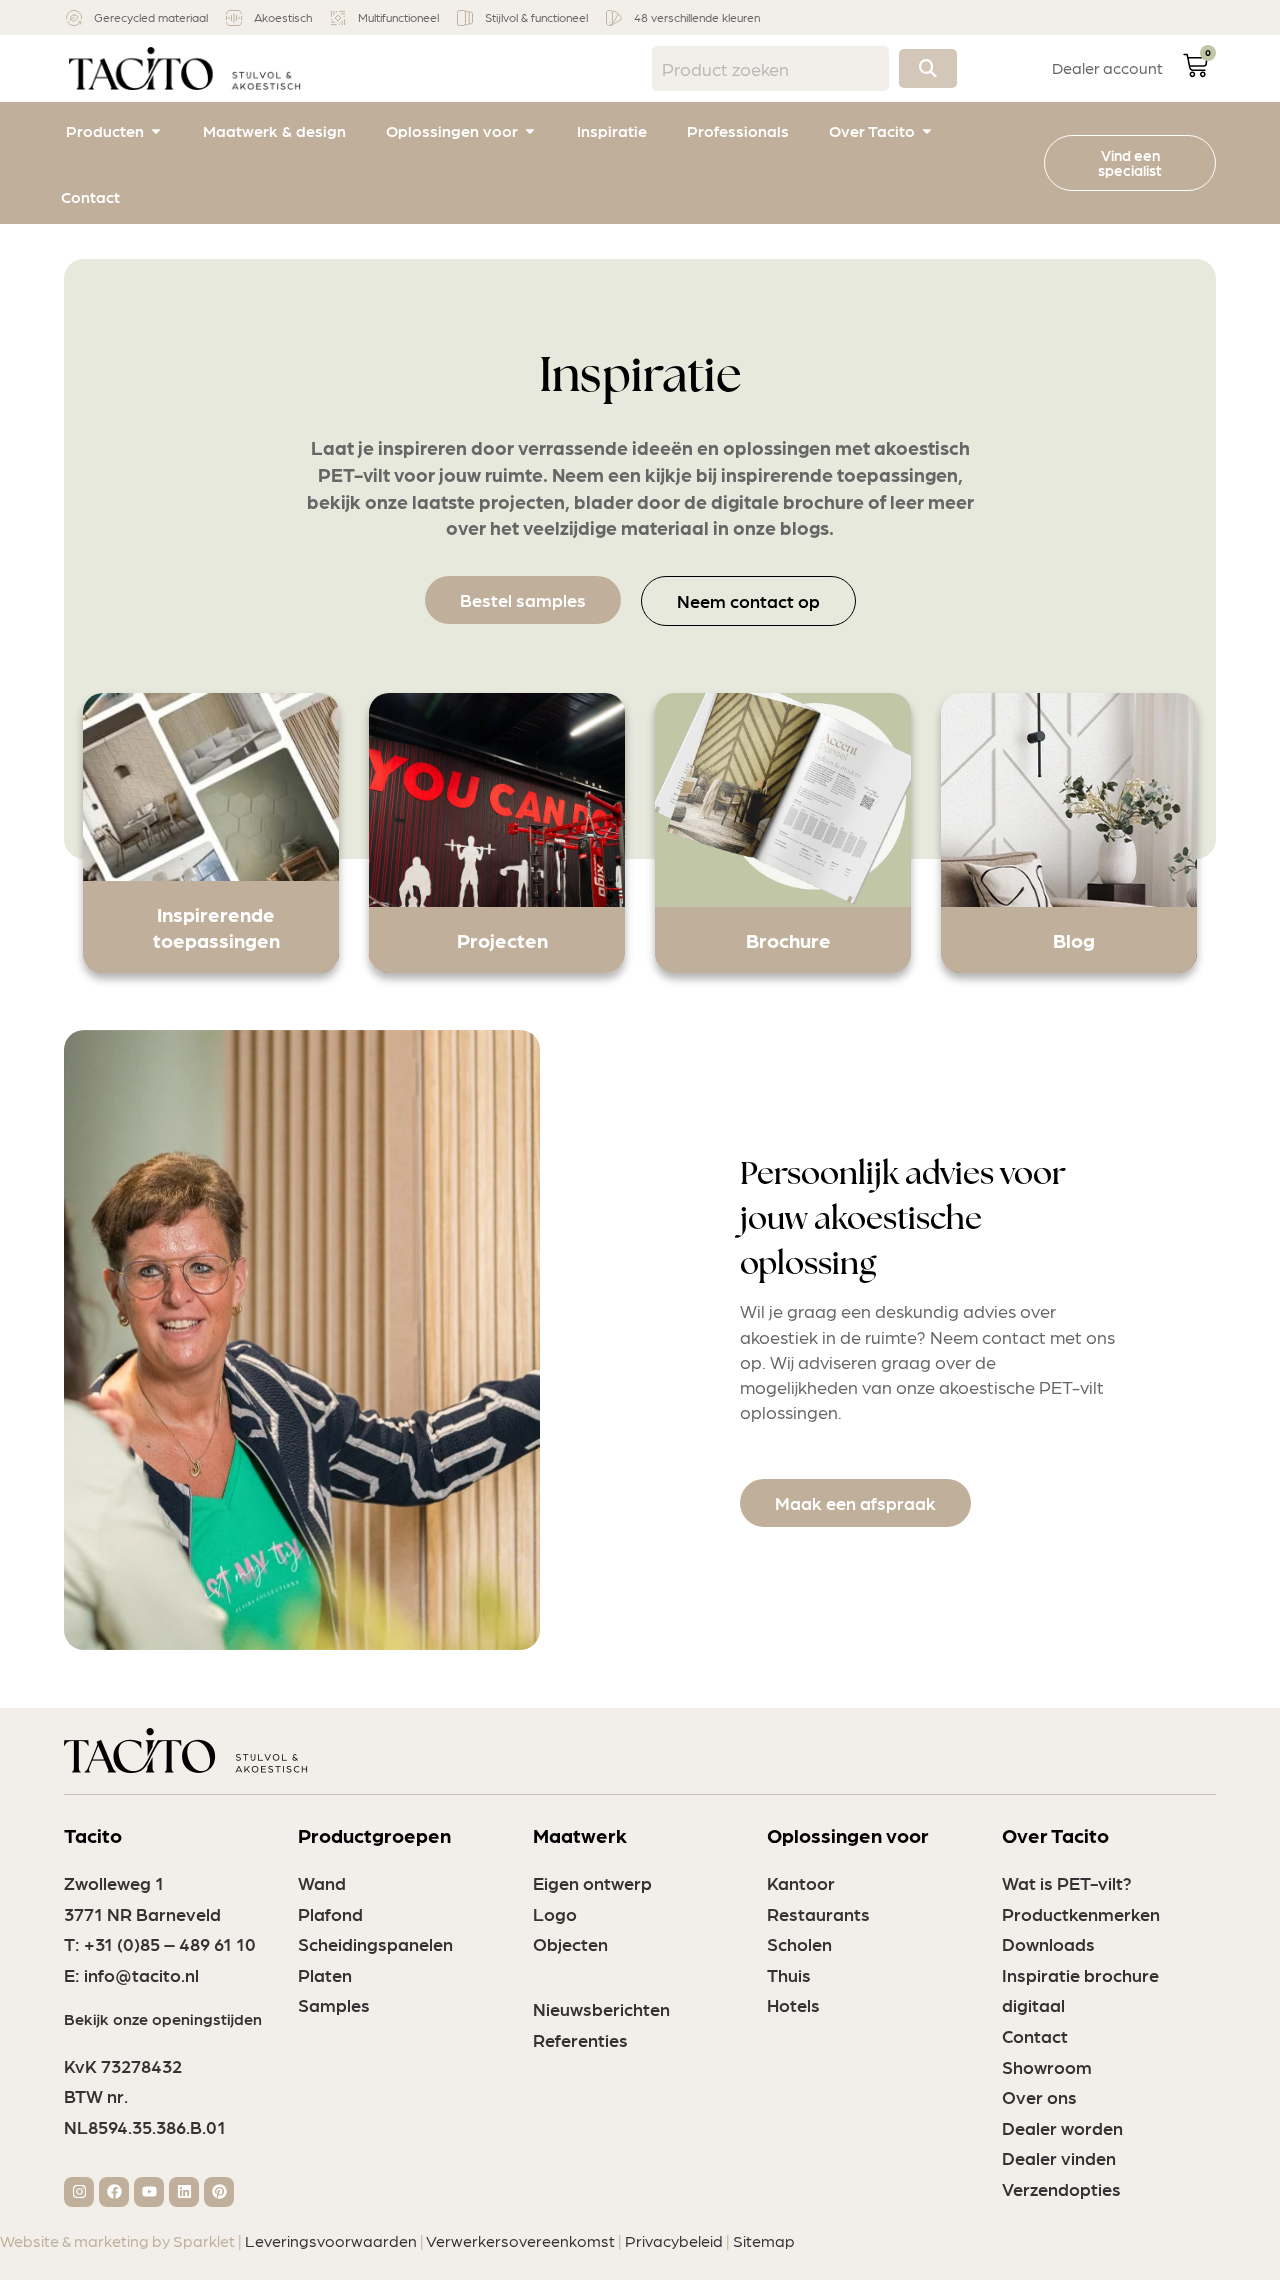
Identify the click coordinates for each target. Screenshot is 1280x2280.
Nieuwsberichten (601, 2008)
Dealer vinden (1059, 2157)
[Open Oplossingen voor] (530, 131)
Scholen (799, 1943)
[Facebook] (114, 2192)
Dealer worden (1062, 2127)
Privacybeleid (674, 2240)
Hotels (793, 2004)
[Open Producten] (156, 131)
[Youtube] (149, 2192)
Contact (1035, 2035)
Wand (322, 1882)
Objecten (570, 1943)
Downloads (1048, 1943)
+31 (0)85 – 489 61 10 (170, 1943)
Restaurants (818, 1913)
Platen (325, 1974)
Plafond (330, 1913)
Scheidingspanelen (375, 1943)
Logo (555, 1913)
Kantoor (801, 1882)
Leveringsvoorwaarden (331, 2240)
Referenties (580, 2039)
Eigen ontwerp (592, 1882)
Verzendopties (1061, 2188)
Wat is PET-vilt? (1067, 1882)
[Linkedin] (184, 2192)
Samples (334, 2004)
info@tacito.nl (141, 1974)
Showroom (1047, 2066)
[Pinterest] (219, 2192)
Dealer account (1107, 67)
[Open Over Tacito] (927, 131)
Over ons (1039, 2096)
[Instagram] (79, 2192)
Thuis (789, 1974)
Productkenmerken (1081, 1913)
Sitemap (764, 2240)
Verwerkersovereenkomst (520, 2240)
